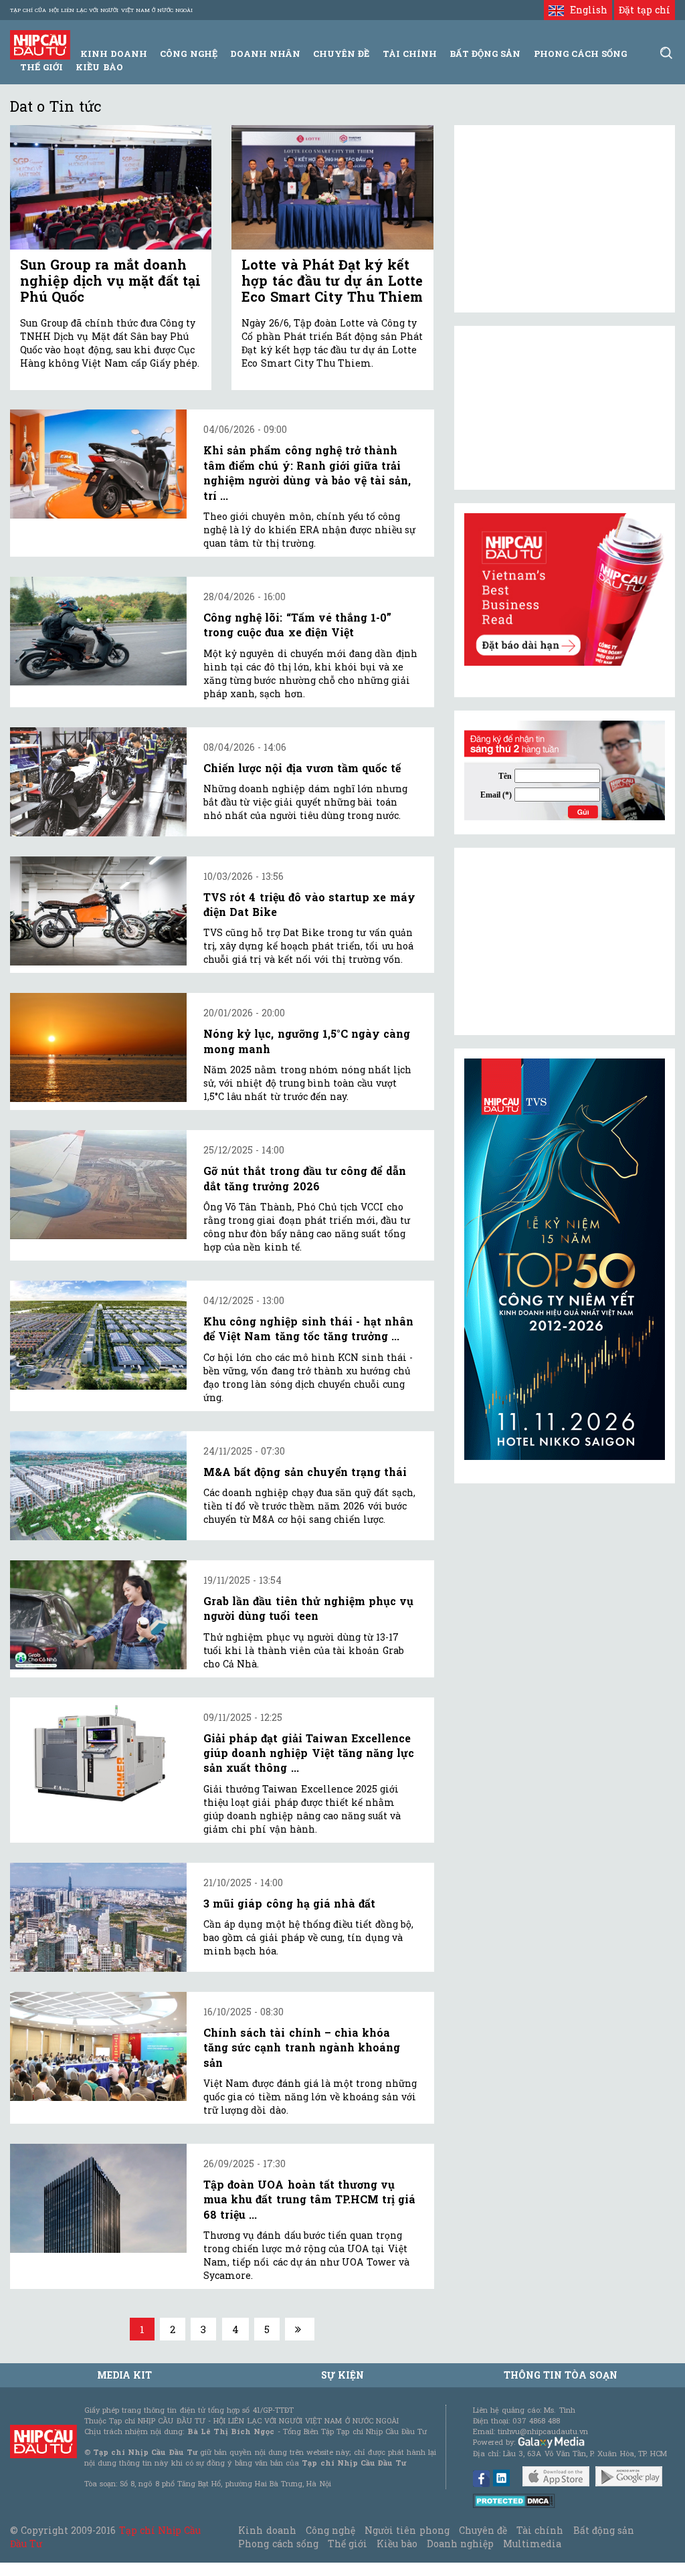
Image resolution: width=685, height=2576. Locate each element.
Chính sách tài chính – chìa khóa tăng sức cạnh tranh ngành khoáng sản (302, 2047)
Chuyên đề (341, 54)
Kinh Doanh (114, 54)
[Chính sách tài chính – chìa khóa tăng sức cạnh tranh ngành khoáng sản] (98, 2046)
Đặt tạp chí (645, 10)
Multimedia (532, 2544)
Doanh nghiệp (460, 2544)
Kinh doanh (267, 2530)
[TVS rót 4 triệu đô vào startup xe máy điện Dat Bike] (98, 911)
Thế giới (41, 67)
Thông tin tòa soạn (561, 2375)
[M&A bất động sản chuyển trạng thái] (98, 1486)
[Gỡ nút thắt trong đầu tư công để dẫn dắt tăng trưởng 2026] (98, 1185)
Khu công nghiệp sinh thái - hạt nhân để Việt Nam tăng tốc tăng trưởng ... (308, 1328)
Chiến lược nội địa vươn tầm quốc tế (302, 768)
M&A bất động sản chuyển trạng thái (305, 1472)
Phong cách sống (278, 2544)
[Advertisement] (565, 941)
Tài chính (540, 2530)
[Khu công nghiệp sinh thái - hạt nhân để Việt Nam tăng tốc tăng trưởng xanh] (98, 1335)
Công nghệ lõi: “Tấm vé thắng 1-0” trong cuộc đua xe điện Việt (297, 625)
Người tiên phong (407, 2530)
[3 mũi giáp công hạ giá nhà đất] (98, 1917)
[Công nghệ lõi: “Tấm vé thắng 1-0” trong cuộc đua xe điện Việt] (98, 631)
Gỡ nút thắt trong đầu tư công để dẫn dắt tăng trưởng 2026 (305, 1178)
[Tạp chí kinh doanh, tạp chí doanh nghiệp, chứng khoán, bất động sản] (40, 44)
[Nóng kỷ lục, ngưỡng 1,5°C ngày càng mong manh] (98, 1047)
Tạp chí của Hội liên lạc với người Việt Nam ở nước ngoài (101, 10)
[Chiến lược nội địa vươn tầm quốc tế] (98, 782)
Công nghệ (330, 2530)
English (585, 10)
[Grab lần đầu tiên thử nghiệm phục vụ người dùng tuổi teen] (98, 1615)
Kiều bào (99, 67)
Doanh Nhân (265, 54)
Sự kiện (342, 2375)
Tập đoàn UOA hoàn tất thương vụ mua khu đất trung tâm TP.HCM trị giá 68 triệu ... (309, 2199)
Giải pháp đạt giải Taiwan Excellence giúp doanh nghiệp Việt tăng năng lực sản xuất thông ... (309, 1753)
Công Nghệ (188, 54)
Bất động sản (485, 54)
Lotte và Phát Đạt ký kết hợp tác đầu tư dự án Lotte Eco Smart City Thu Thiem (332, 280)
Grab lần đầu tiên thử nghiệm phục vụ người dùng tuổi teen (308, 1608)
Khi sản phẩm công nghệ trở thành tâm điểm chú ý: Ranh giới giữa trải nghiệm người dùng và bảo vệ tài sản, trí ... (307, 472)
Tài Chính (410, 54)
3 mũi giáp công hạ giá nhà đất (289, 1903)
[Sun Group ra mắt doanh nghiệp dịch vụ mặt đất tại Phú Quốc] (111, 187)
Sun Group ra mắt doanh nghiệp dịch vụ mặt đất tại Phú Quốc (110, 280)
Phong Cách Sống (580, 54)
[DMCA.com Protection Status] (514, 2500)
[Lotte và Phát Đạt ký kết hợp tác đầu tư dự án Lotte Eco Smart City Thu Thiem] (332, 187)
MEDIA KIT (124, 2375)
